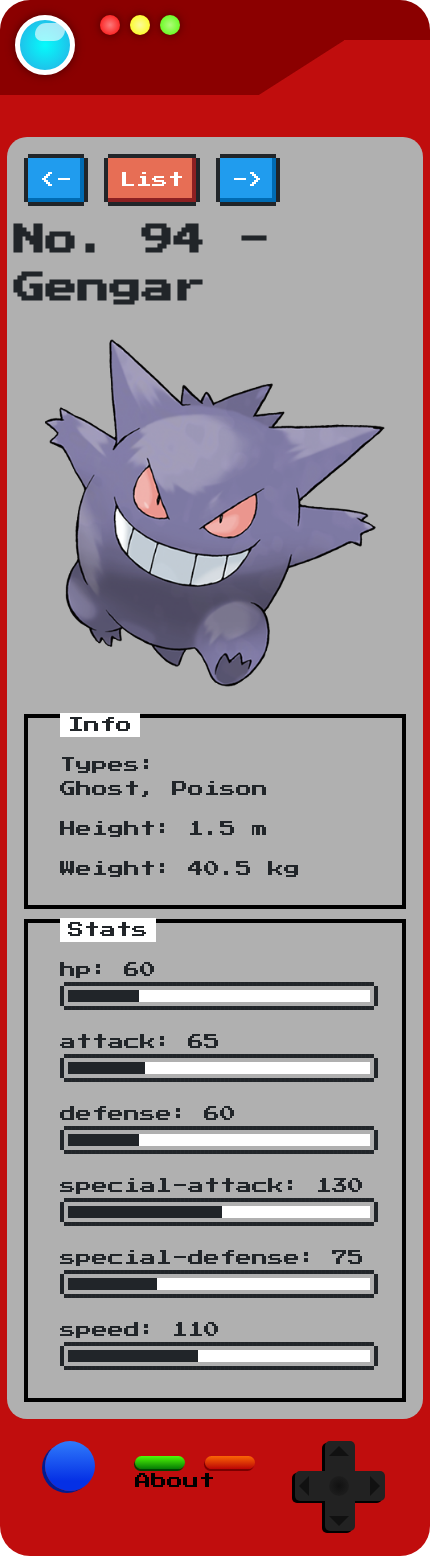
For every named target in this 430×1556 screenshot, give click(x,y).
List (152, 180)
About (175, 1481)
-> (248, 180)
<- (56, 180)
